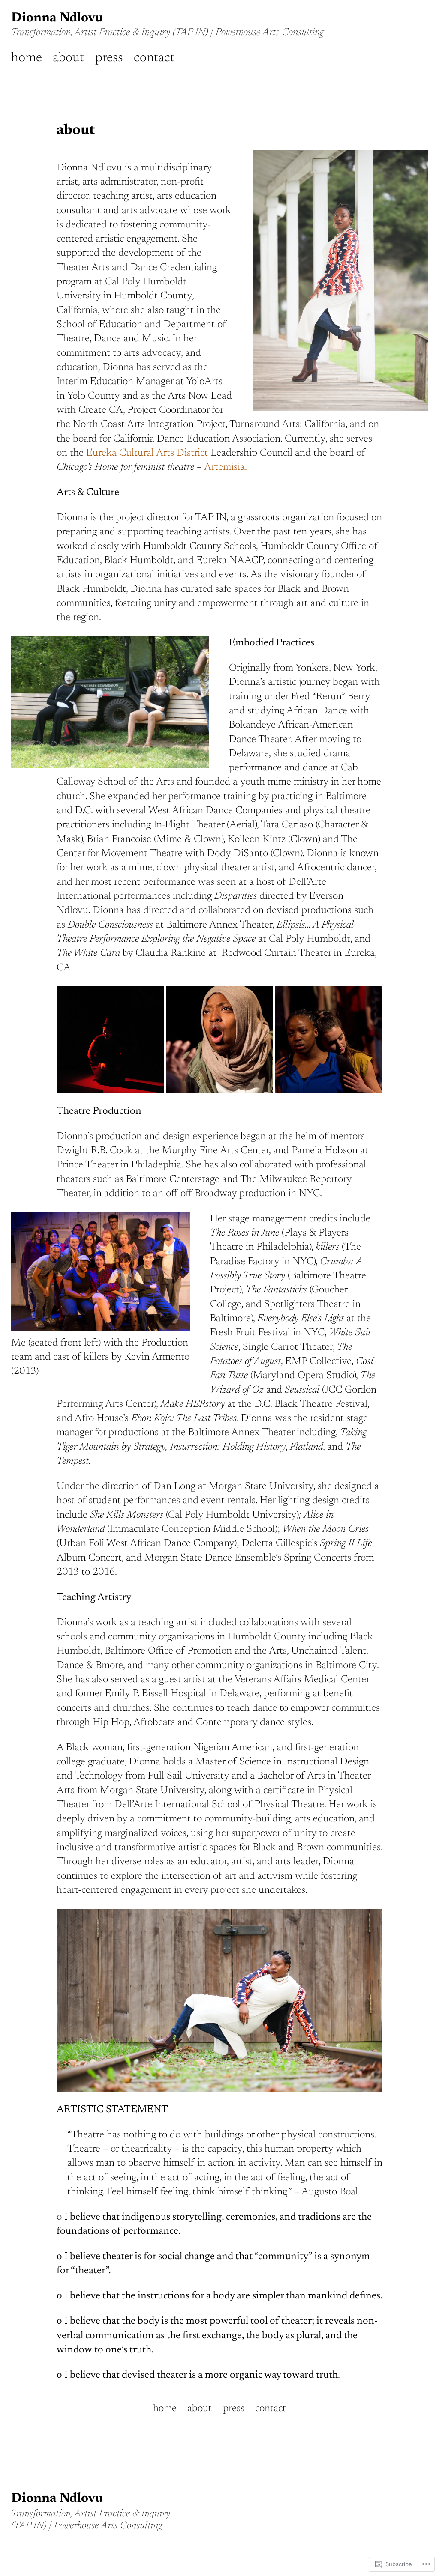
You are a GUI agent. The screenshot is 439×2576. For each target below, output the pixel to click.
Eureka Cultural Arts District (147, 453)
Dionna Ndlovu (57, 18)
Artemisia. (226, 467)
